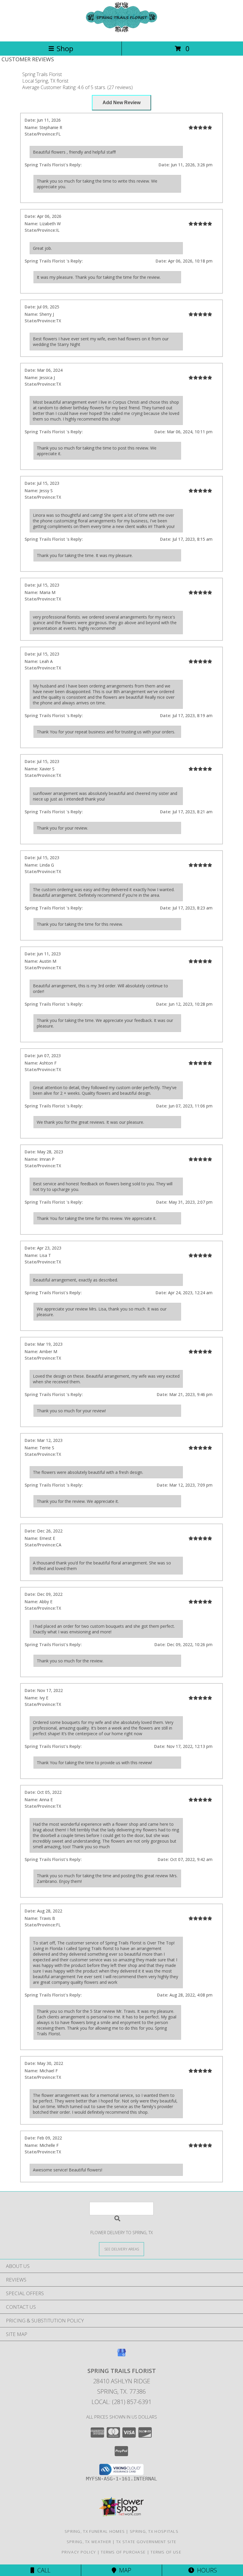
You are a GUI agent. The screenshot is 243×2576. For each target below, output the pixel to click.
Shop (65, 48)
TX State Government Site (146, 2542)
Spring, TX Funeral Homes (95, 2531)
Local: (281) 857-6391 (121, 2402)
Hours (206, 2570)
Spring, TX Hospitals (154, 2531)
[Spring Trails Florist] (121, 33)
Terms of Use (166, 2552)
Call (42, 2570)
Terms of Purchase (123, 2552)
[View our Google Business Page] (121, 2355)
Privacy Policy (79, 2552)
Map (124, 2570)
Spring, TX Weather (89, 2542)
